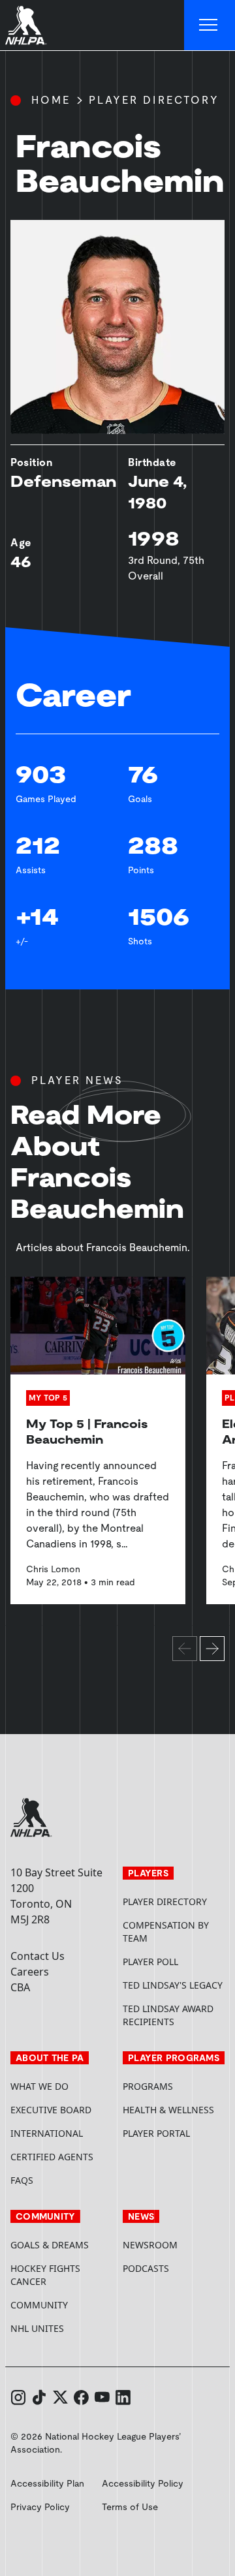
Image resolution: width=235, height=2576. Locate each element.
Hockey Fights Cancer (45, 2275)
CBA (20, 1987)
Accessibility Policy (143, 2483)
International (47, 2133)
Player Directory (154, 100)
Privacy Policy (40, 2507)
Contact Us (38, 1956)
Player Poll (150, 1962)
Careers (30, 1972)
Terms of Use (130, 2507)
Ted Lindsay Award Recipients (168, 2015)
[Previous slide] (185, 1649)
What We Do (39, 2086)
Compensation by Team (166, 1932)
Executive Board (51, 2110)
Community (39, 2305)
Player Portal (174, 2133)
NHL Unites (61, 2328)
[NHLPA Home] (26, 25)
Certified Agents (52, 2157)
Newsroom (150, 2245)
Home (51, 100)
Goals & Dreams (50, 2245)
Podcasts (146, 2268)
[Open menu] (210, 25)
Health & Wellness (168, 2110)
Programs (148, 2086)
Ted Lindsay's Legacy (173, 1985)
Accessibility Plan (47, 2483)
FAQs (22, 2180)
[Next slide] (212, 1649)
